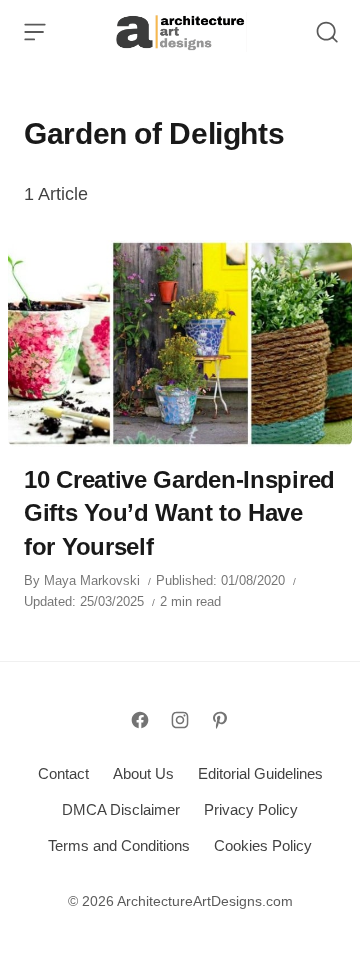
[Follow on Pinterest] (220, 720)
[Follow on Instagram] (180, 720)
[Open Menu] (35, 32)
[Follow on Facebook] (140, 720)
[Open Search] (327, 32)
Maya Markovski (92, 580)
